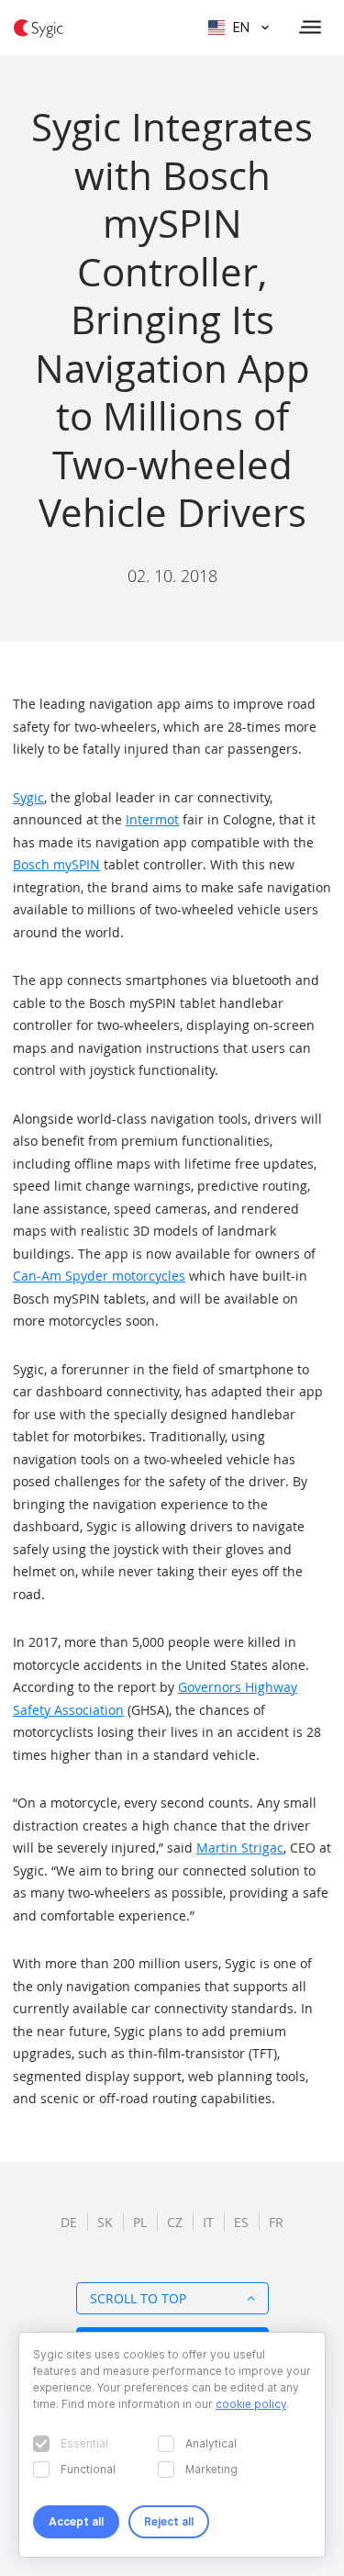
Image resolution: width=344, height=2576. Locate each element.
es (241, 2222)
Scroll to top (138, 2298)
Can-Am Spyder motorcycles (99, 1276)
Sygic (28, 797)
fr (276, 2222)
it (208, 2222)
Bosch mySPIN (56, 864)
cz (175, 2222)
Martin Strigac (240, 1848)
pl (140, 2222)
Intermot (152, 819)
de (69, 2222)
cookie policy (251, 2404)
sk (105, 2222)
